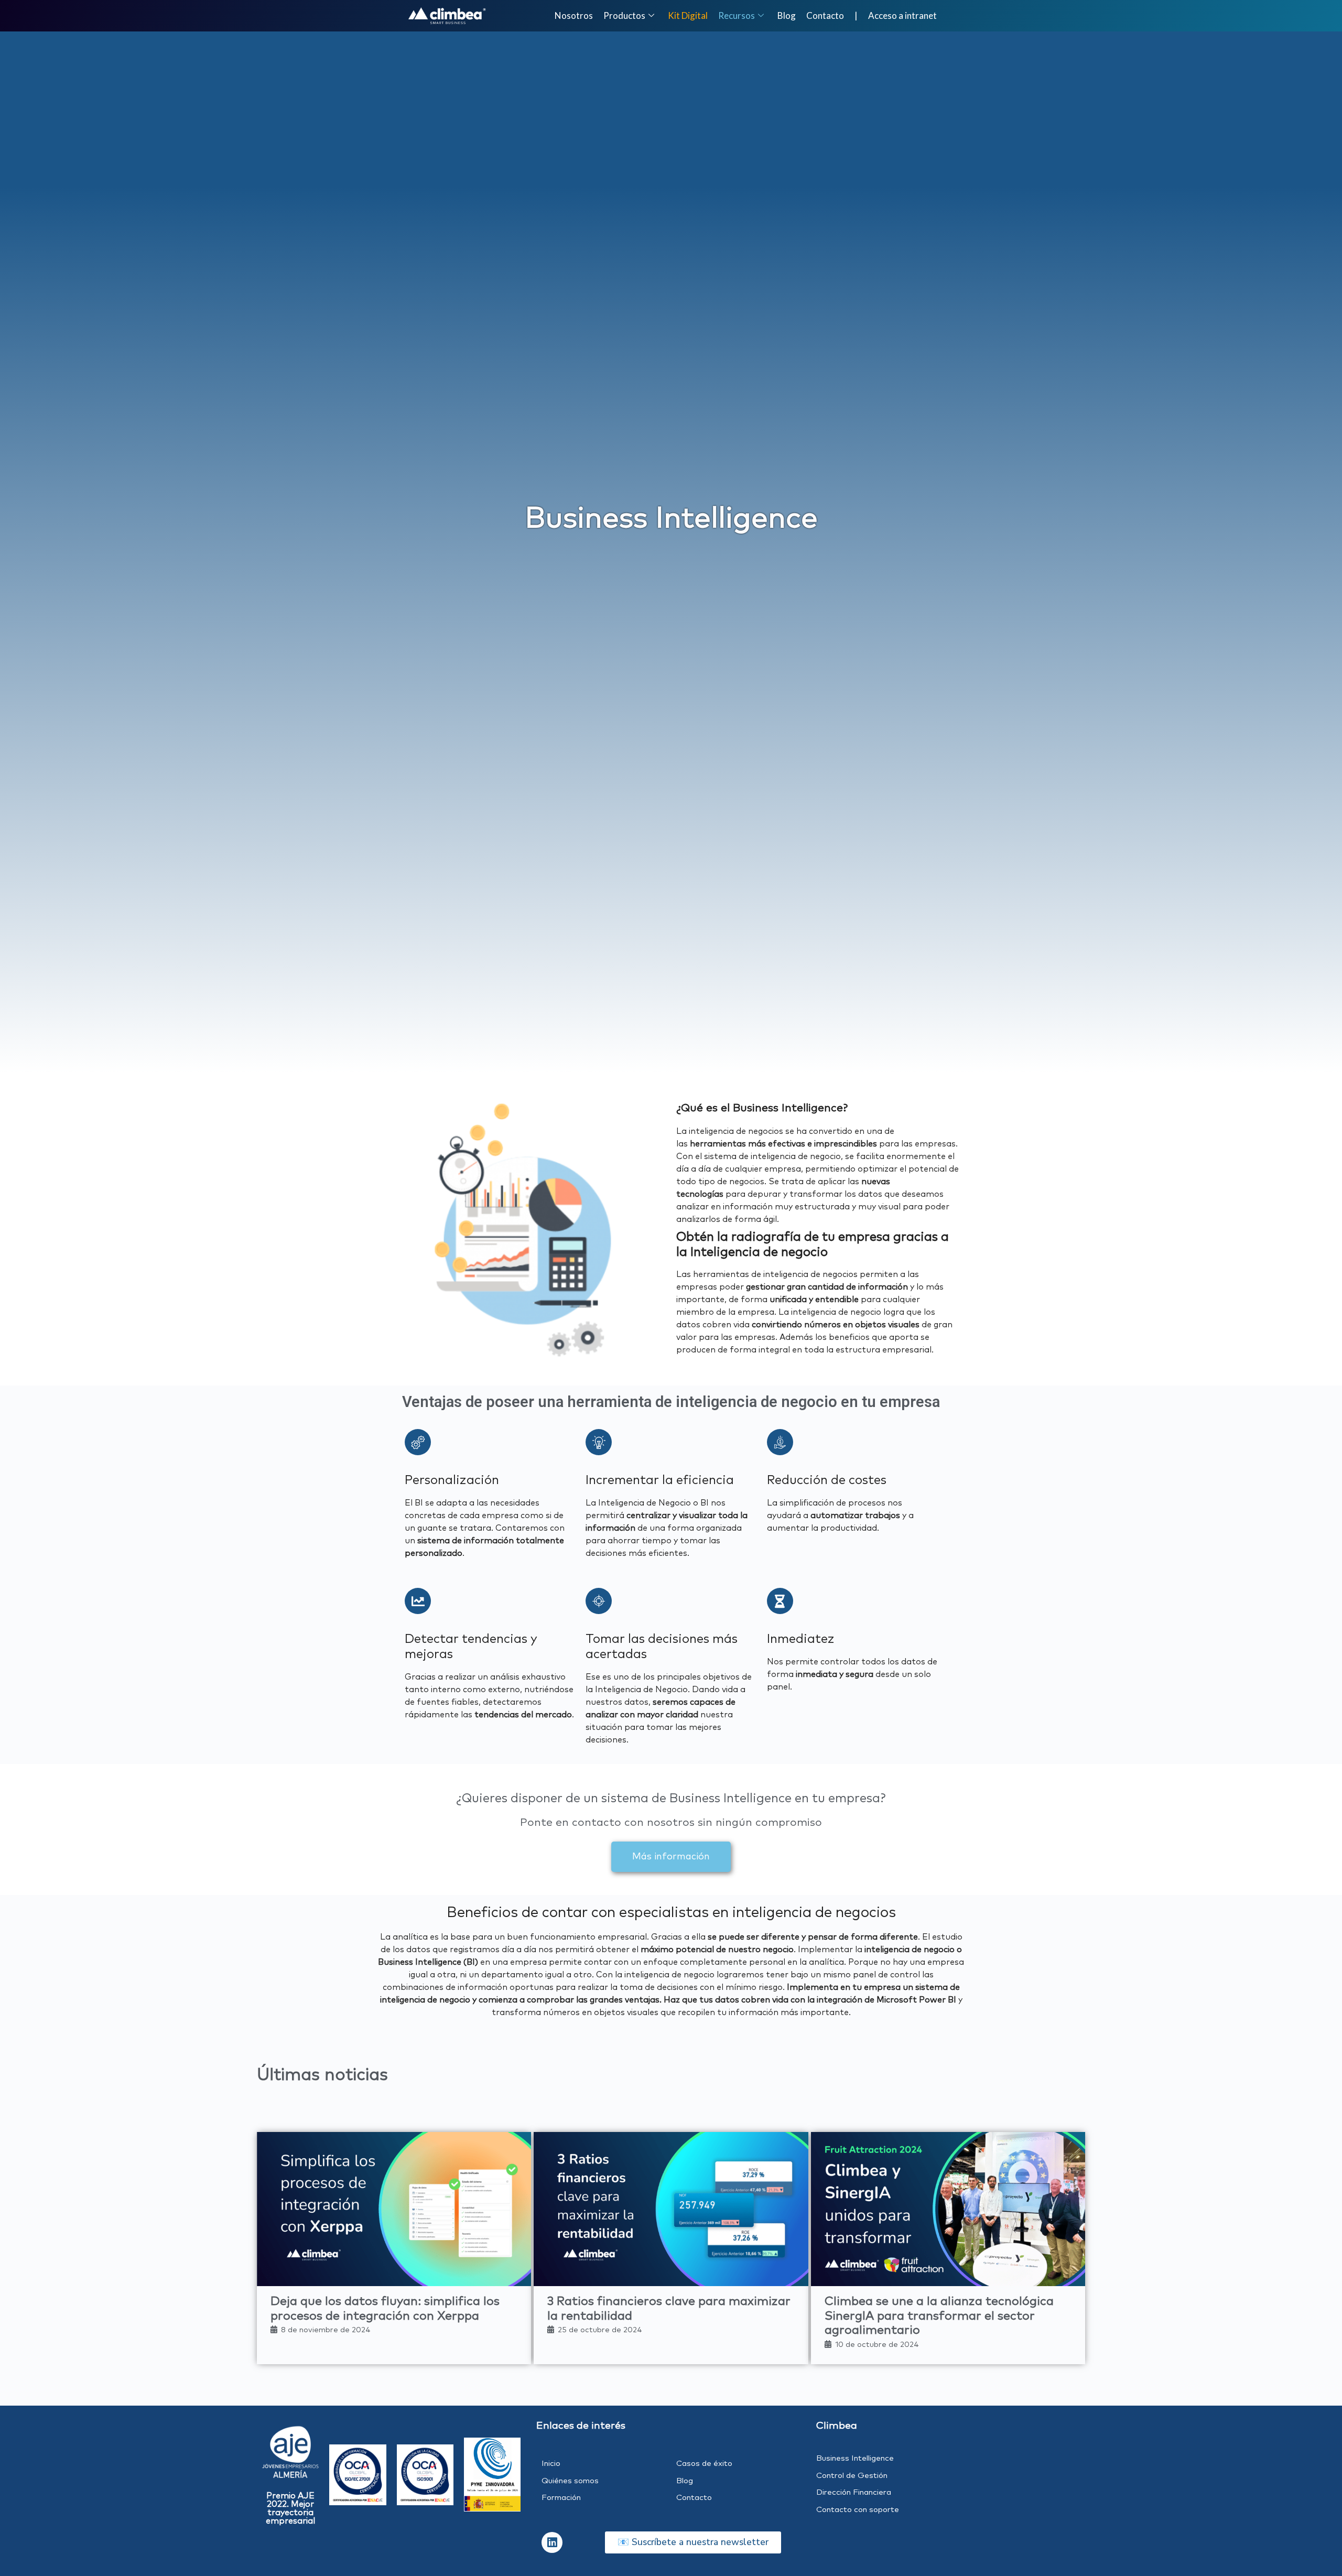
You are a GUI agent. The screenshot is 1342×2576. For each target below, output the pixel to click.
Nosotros (574, 15)
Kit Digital (688, 15)
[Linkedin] (552, 2542)
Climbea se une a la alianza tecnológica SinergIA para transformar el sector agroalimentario (939, 2316)
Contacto (825, 15)
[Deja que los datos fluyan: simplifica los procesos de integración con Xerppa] (394, 2209)
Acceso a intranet (902, 15)
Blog (787, 15)
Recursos (737, 15)
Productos (624, 15)
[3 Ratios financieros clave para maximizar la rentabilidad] (671, 2209)
